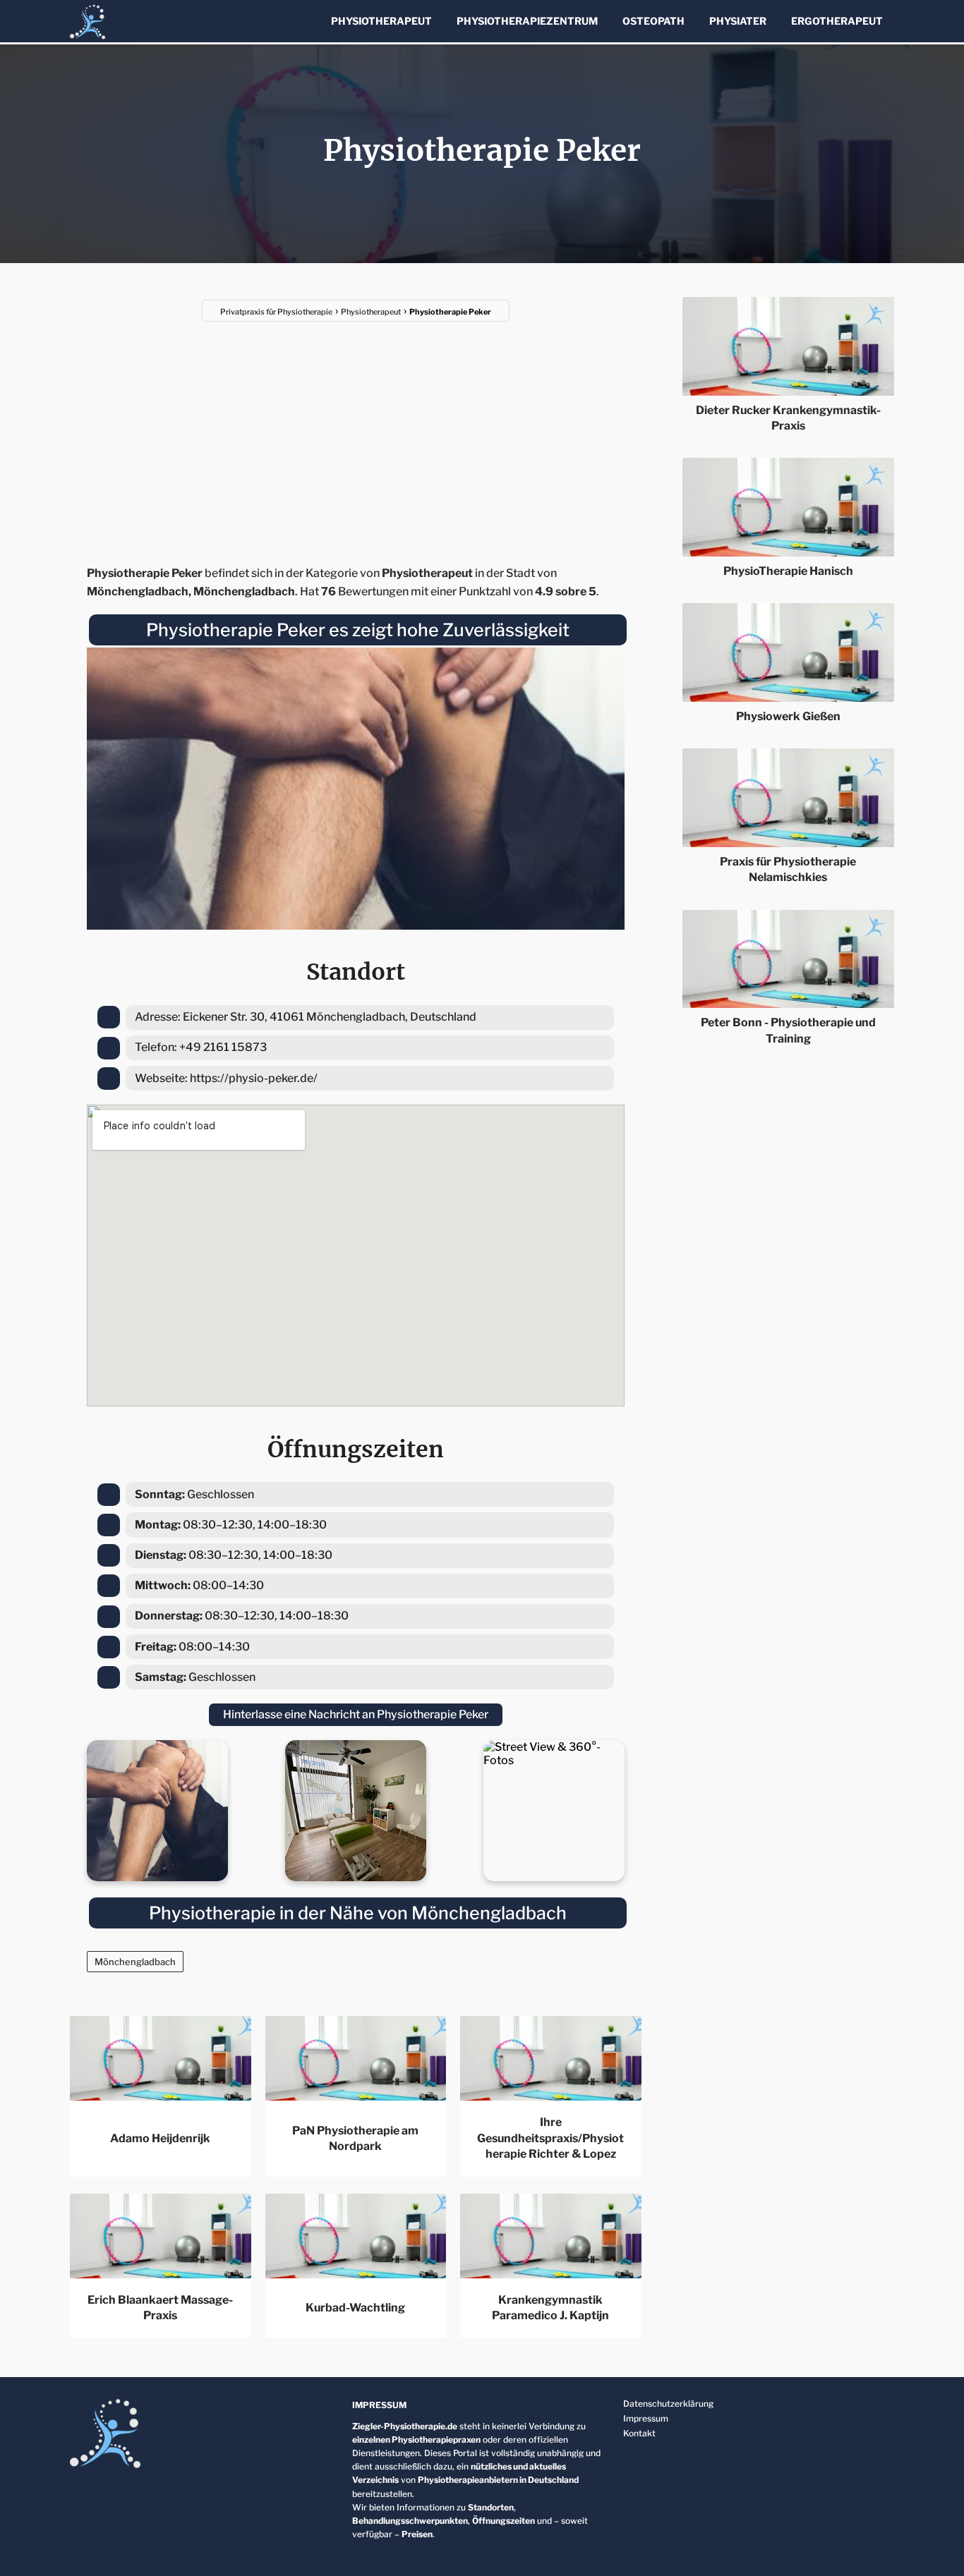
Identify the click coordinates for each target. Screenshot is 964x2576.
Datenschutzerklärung (668, 2404)
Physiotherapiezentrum (527, 21)
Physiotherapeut (381, 21)
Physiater (738, 21)
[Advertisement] (356, 435)
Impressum (646, 2418)
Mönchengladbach (135, 1962)
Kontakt (639, 2433)
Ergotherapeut (837, 21)
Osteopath (653, 21)
